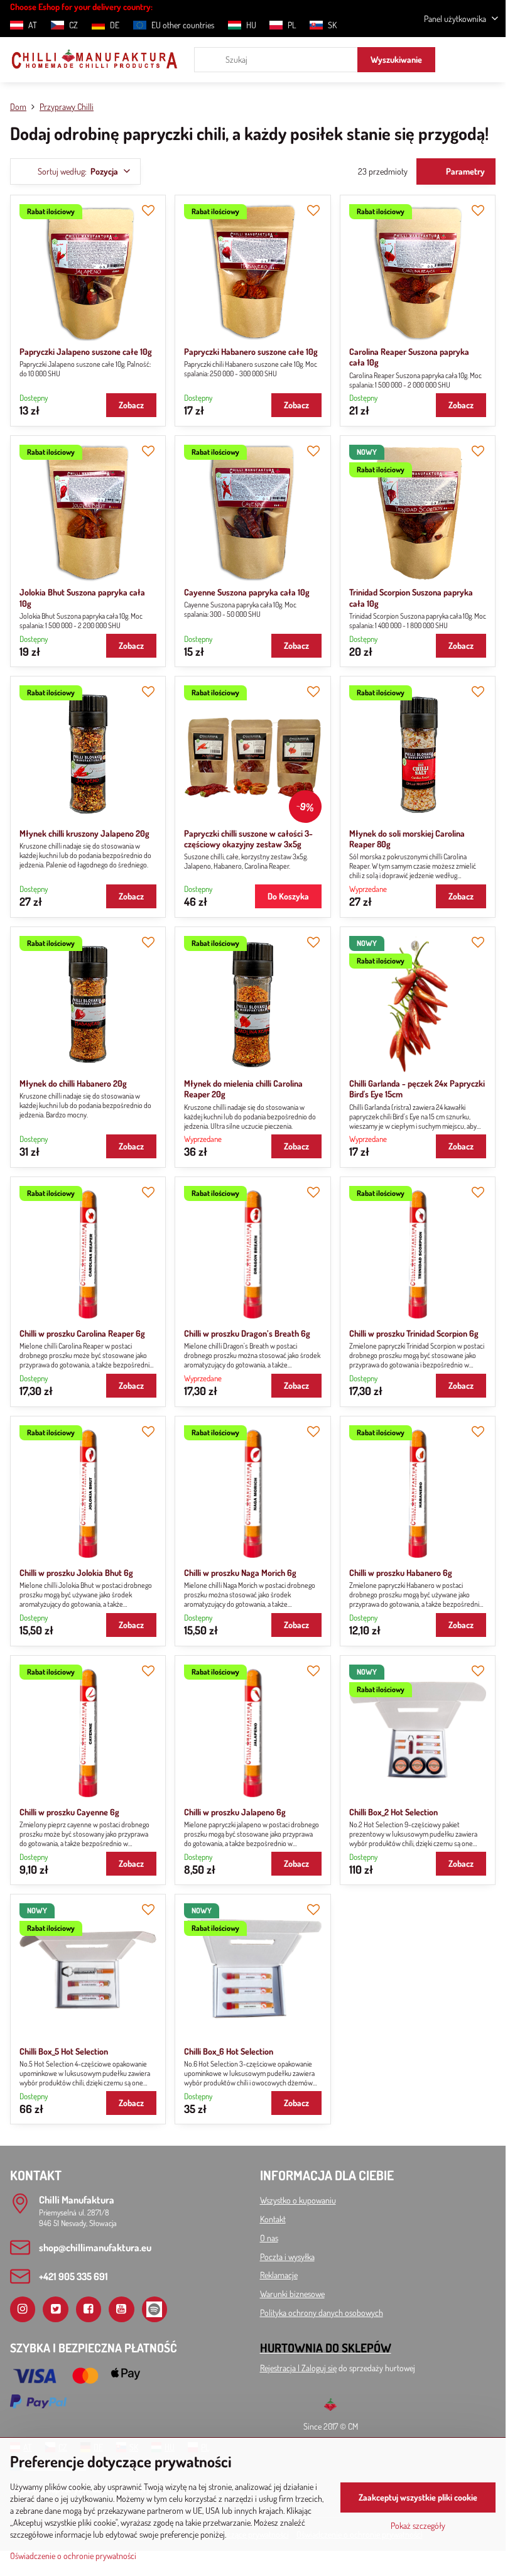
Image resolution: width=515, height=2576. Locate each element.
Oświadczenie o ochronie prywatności (73, 2556)
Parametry (464, 171)
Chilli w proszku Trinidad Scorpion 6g (414, 1333)
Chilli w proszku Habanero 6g (401, 1573)
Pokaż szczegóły (418, 2525)
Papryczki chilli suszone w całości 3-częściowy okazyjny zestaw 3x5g (248, 839)
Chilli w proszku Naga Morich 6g (240, 1573)
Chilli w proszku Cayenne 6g (69, 1812)
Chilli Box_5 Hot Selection (64, 2051)
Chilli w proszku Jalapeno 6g (235, 1812)
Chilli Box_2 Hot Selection (393, 1812)
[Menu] (491, 60)
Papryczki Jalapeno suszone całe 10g (86, 351)
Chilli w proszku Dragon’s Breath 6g (247, 1333)
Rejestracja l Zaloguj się (298, 2368)
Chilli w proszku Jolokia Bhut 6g (76, 1573)
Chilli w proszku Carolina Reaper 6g (82, 1333)
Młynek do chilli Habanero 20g (73, 1083)
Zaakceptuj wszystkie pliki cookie (418, 2497)
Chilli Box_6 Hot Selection (229, 2051)
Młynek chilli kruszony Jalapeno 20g (84, 833)
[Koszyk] (460, 60)
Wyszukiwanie (396, 59)
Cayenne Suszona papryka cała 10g (247, 592)
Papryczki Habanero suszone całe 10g (251, 351)
